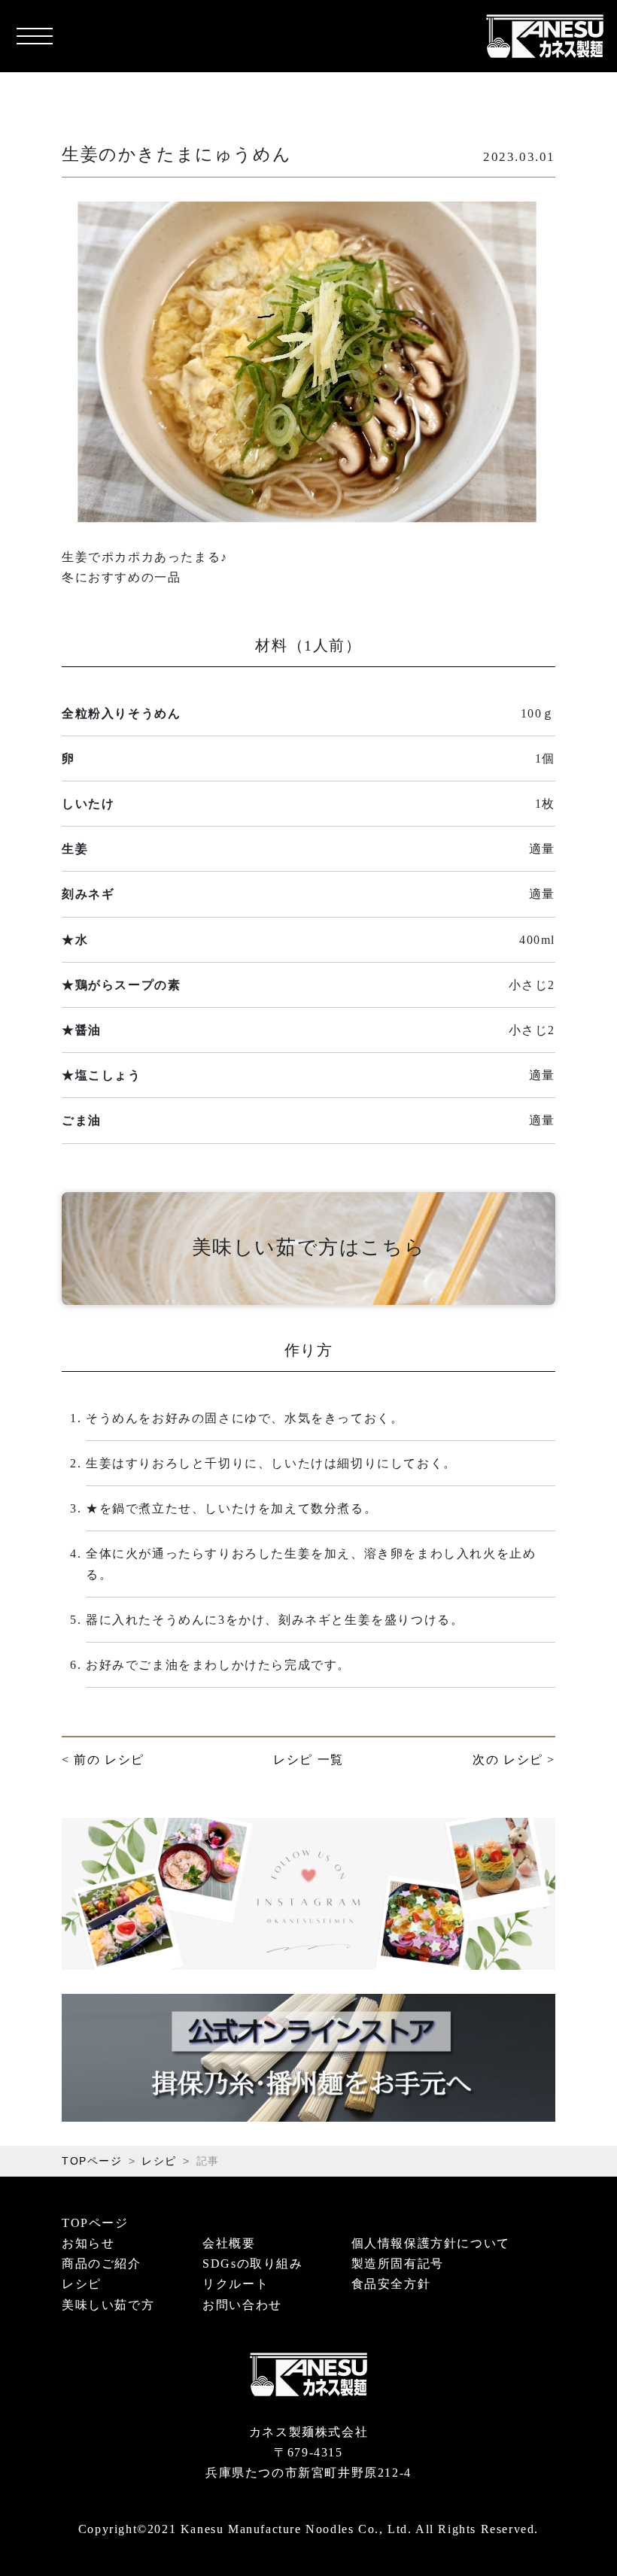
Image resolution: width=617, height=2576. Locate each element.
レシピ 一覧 (308, 1760)
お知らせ (88, 2243)
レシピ (159, 2161)
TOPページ (92, 2161)
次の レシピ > (514, 1760)
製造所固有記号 (398, 2263)
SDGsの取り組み (252, 2263)
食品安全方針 (391, 2284)
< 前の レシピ (103, 1760)
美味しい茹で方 (108, 2305)
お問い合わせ (242, 2305)
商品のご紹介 (102, 2263)
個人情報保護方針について (431, 2243)
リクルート (236, 2284)
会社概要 (229, 2243)
